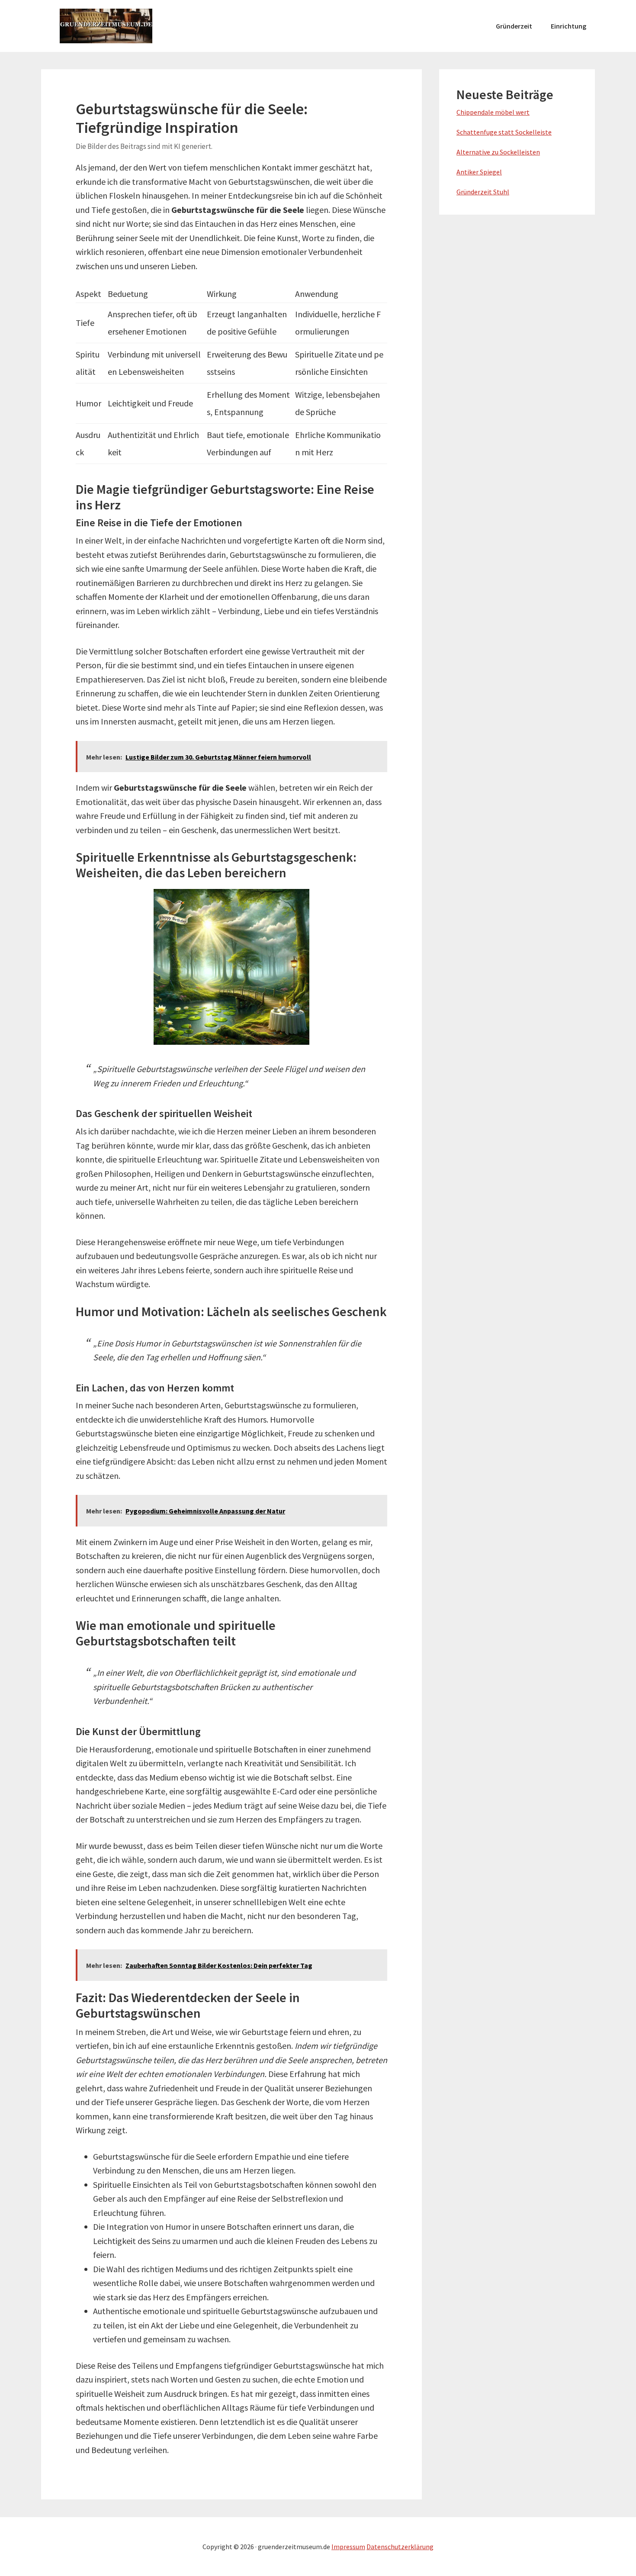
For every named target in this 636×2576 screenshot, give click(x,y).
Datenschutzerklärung (400, 2547)
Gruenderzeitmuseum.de (106, 26)
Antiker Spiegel (479, 172)
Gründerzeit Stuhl (483, 192)
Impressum (348, 2547)
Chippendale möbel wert (493, 112)
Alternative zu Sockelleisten (498, 152)
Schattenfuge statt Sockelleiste (504, 132)
